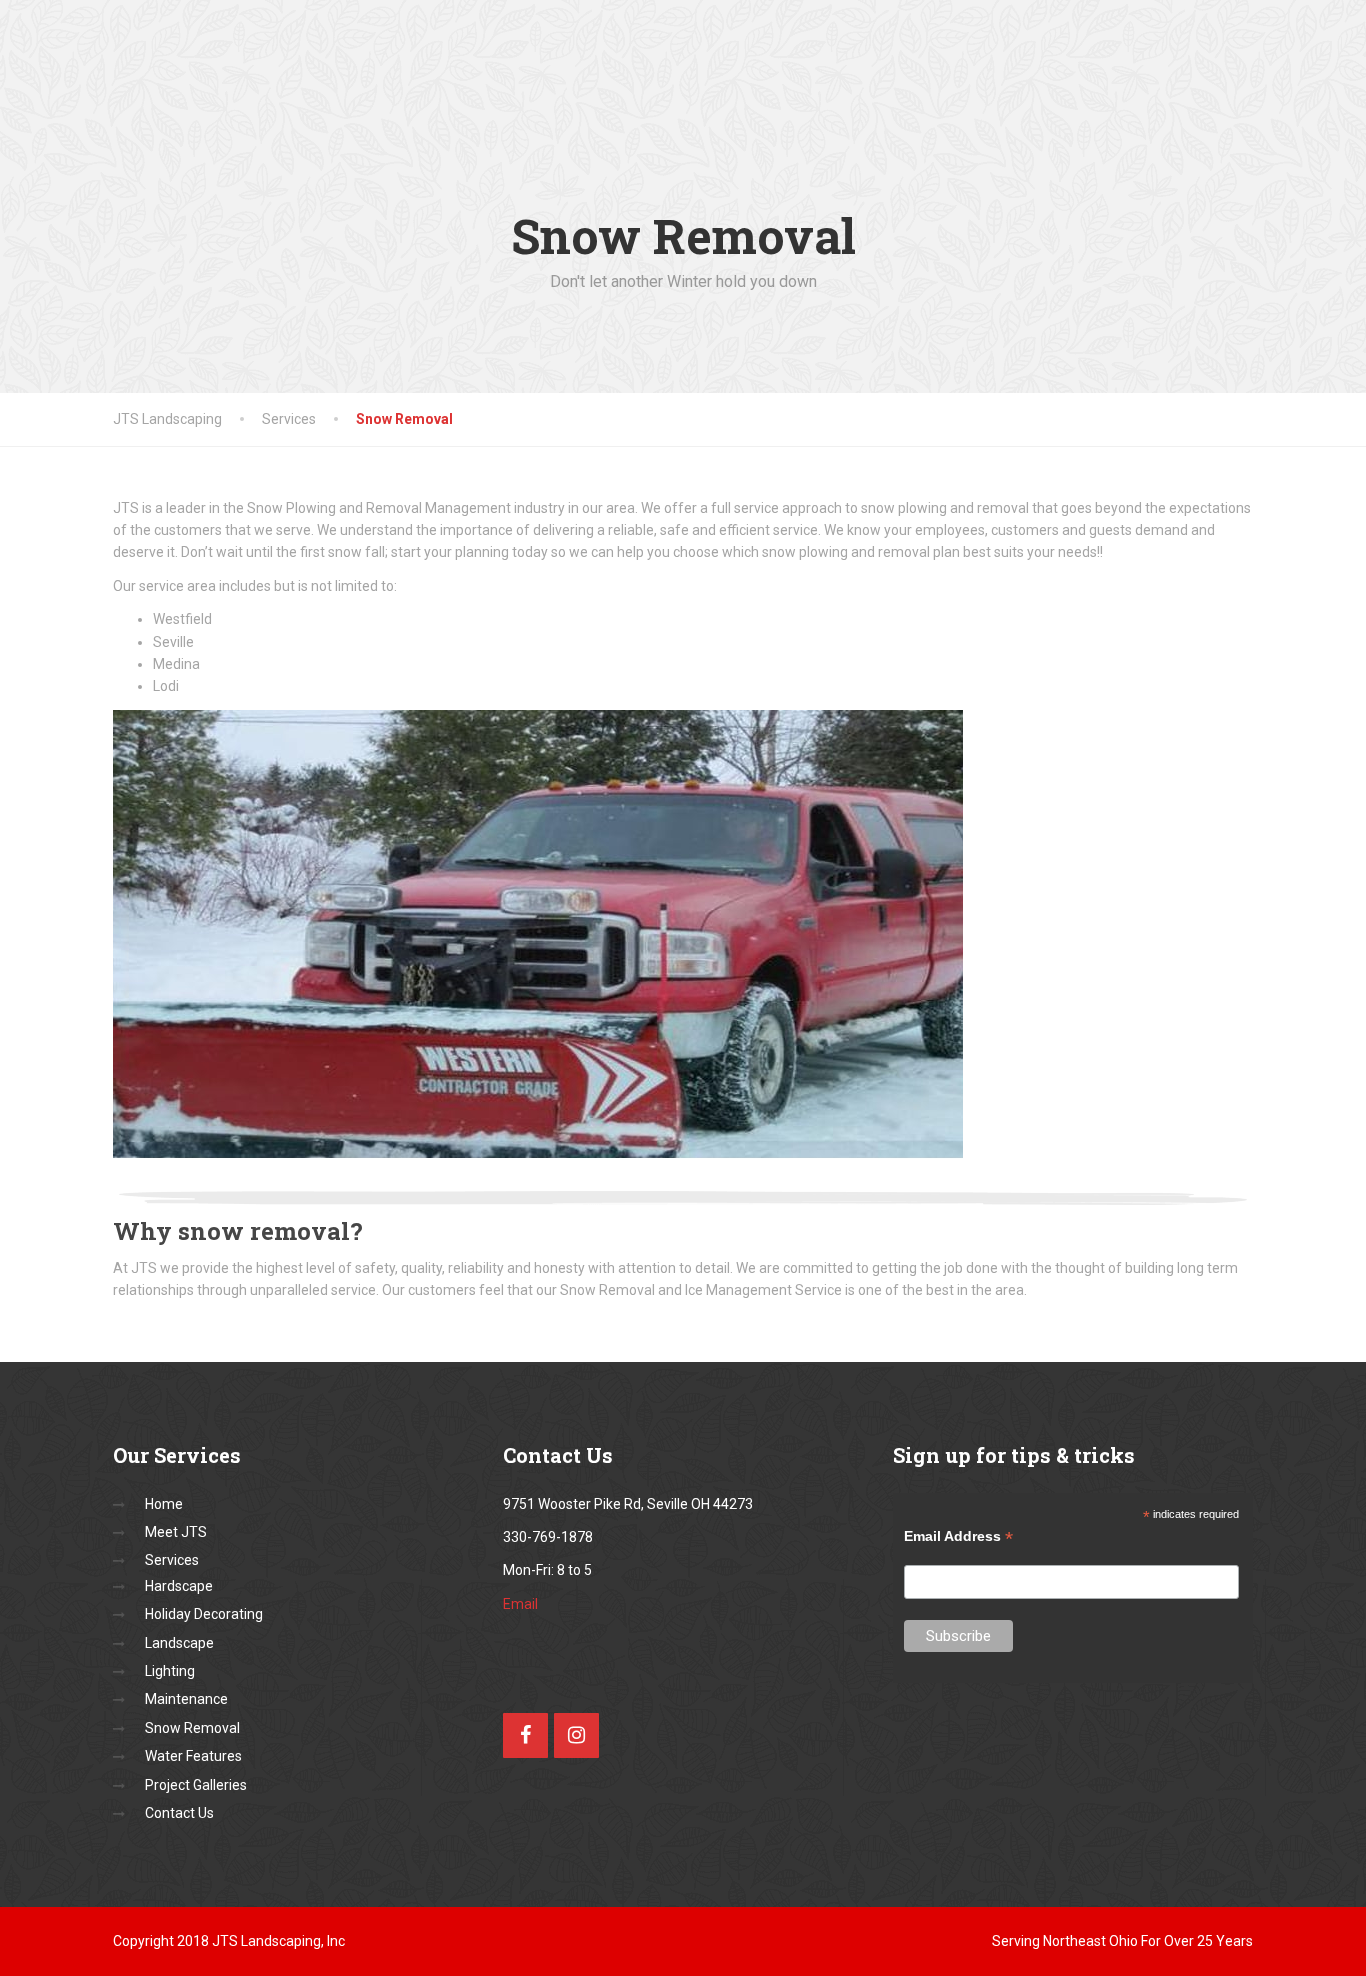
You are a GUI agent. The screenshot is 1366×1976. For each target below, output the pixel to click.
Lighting (170, 1671)
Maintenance (186, 1699)
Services (172, 1560)
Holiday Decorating (204, 1614)
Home (164, 1504)
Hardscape (179, 1586)
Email (520, 1604)
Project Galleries (196, 1785)
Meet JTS (176, 1532)
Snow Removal (192, 1728)
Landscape (179, 1643)
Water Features (193, 1756)
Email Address (958, 1536)
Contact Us (179, 1813)
